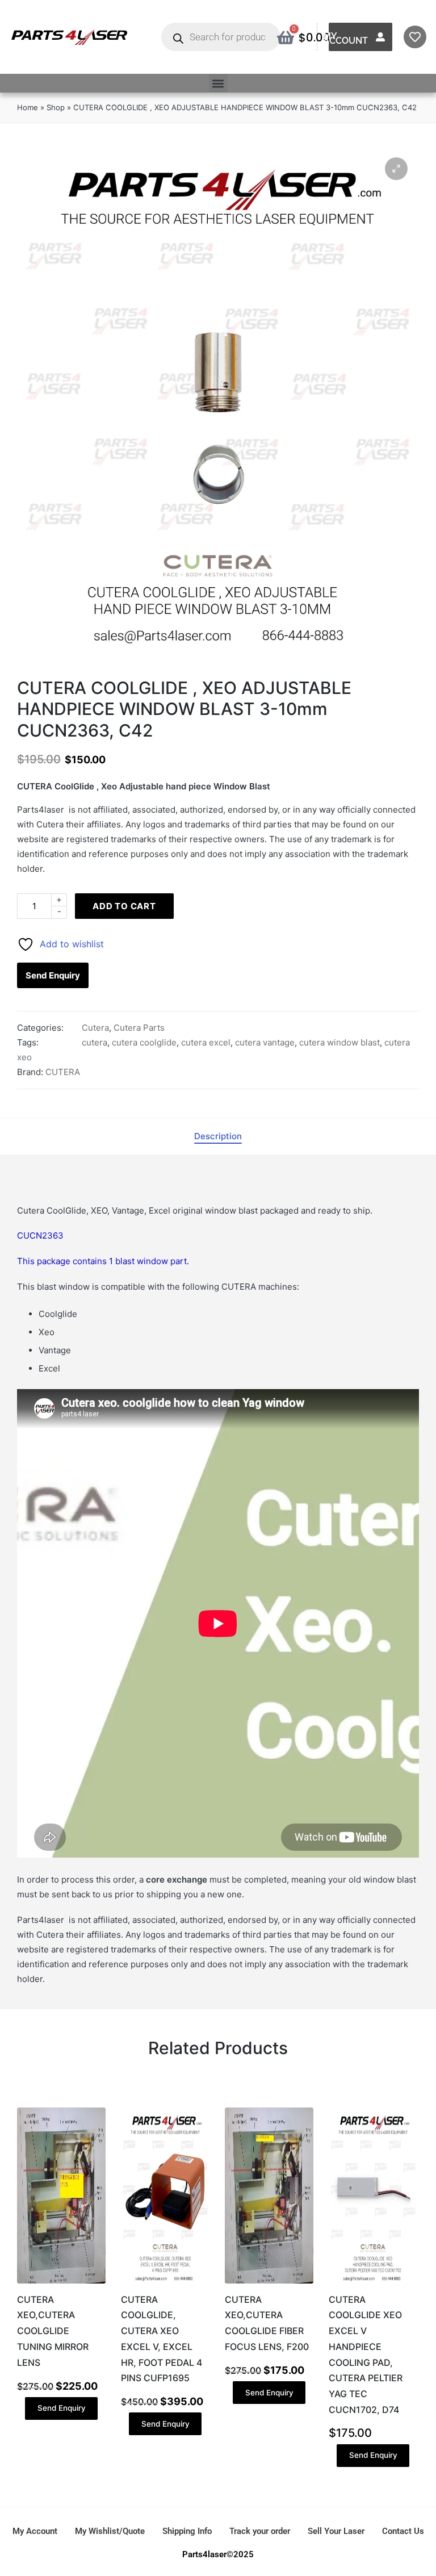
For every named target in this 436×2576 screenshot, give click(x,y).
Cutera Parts (139, 1028)
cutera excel (206, 1042)
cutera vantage (265, 1042)
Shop (56, 107)
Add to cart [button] (61, 2282)
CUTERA (63, 1072)
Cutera (95, 1028)
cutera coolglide (144, 1042)
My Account (345, 38)
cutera (95, 1042)
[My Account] (380, 37)
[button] (218, 83)
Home (28, 107)
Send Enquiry (53, 975)
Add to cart (124, 906)
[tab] (218, 1136)
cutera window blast (339, 1042)
